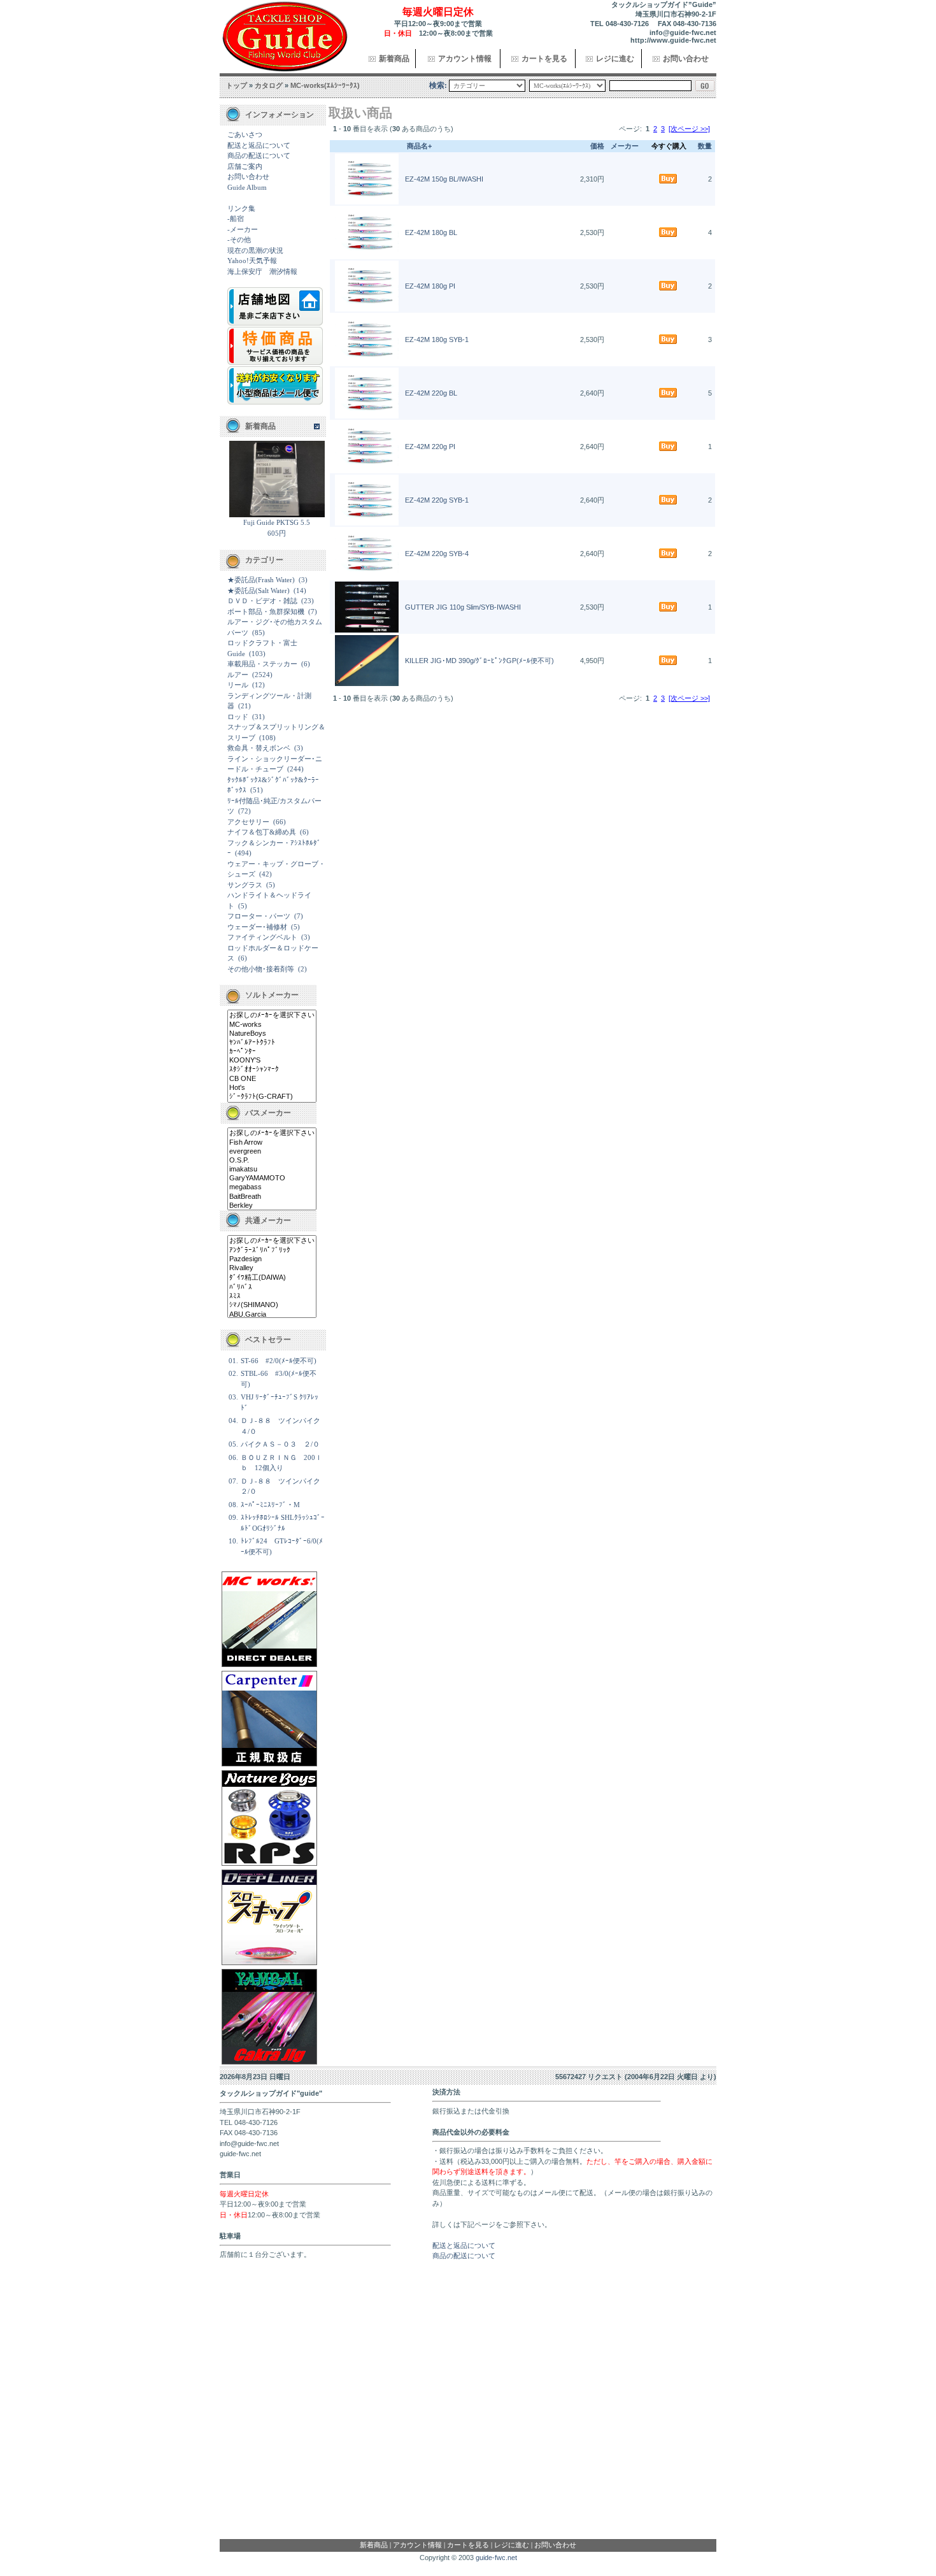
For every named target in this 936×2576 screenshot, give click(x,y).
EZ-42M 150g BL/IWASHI (444, 179)
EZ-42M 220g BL (431, 393)
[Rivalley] (272, 1268)
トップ (237, 85)
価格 (597, 146)
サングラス (245, 885)
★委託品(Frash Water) (261, 580)
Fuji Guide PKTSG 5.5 (277, 522)
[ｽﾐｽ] (272, 1296)
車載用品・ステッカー (262, 664)
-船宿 (236, 218)
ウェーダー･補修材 (257, 927)
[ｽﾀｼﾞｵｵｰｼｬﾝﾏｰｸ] (272, 1070)
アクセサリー (248, 822)
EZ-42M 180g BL (431, 233)
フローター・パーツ (259, 916)
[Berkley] (272, 1206)
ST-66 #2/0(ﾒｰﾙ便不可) (279, 1361)
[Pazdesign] (272, 1259)
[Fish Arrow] (272, 1143)
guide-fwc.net (496, 2558)
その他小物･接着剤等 (261, 969)
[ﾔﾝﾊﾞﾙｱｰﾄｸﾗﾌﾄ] (272, 1043)
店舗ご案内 (245, 166)
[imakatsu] (272, 1170)
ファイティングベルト (262, 937)
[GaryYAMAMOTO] (272, 1178)
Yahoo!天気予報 (252, 261)
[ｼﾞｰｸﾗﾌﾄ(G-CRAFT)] (272, 1097)
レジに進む (615, 59)
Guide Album (247, 187)
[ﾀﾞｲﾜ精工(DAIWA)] (272, 1278)
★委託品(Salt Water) (259, 590)
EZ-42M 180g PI (430, 286)
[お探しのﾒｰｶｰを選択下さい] (272, 1015)
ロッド (238, 717)
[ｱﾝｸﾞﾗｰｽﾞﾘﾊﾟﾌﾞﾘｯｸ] (272, 1250)
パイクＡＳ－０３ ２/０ (280, 1444)
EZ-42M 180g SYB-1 (437, 340)
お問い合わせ (686, 59)
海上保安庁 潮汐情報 (262, 271)
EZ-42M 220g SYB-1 (437, 500)
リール (238, 685)
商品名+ (419, 146)
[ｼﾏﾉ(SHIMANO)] (272, 1305)
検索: (438, 85)
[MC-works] (272, 1025)
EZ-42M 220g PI (430, 447)
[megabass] (272, 1187)
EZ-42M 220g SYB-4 (437, 554)
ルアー (238, 675)
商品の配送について (259, 155)
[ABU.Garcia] (272, 1315)
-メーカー (243, 229)
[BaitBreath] (272, 1197)
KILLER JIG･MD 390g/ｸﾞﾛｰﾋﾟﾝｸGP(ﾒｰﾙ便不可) (479, 661)
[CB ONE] (272, 1079)
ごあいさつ (245, 134)
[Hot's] (272, 1088)
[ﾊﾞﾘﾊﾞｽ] (272, 1287)
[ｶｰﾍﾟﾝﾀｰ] (272, 1052)
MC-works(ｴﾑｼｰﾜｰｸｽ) (325, 85)
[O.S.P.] (272, 1161)
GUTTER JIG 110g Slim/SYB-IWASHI (463, 607)
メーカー (625, 146)
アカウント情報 (465, 59)
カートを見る (544, 59)
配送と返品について (259, 145)
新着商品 (394, 59)
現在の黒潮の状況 (255, 250)
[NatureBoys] (272, 1034)
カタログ (269, 85)
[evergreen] (272, 1152)
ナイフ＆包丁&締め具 (262, 832)
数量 (705, 146)
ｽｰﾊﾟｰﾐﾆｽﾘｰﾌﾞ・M (270, 1505)
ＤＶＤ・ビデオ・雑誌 (262, 601)
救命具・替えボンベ (259, 748)
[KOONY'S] (272, 1061)
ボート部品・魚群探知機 (266, 612)
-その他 (239, 240)
